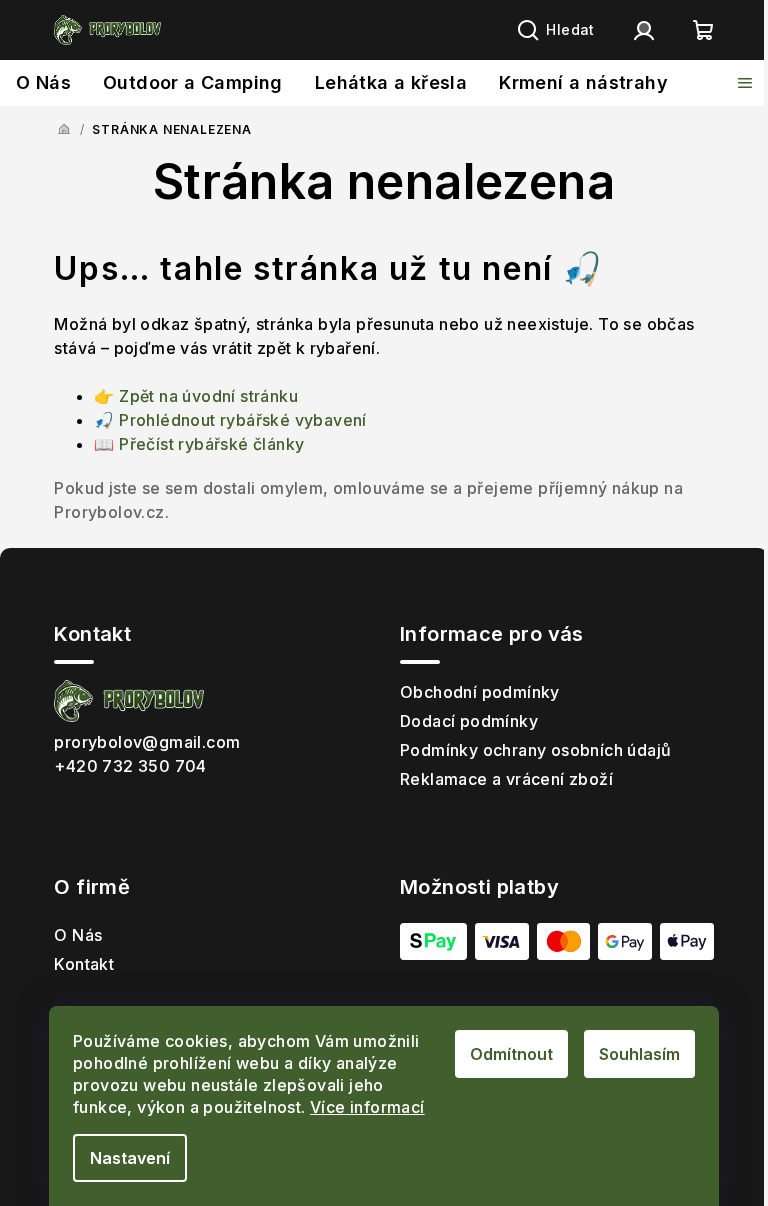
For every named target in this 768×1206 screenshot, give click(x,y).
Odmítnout (511, 1054)
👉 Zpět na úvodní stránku (196, 396)
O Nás (78, 935)
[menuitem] (43, 83)
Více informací (367, 1107)
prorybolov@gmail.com (147, 742)
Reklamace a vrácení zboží (506, 779)
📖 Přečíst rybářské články (199, 444)
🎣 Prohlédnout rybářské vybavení (230, 420)
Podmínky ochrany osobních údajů (535, 750)
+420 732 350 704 (130, 766)
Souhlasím (639, 1054)
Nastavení (130, 1158)
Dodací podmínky (469, 721)
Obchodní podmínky (480, 692)
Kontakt (84, 964)
